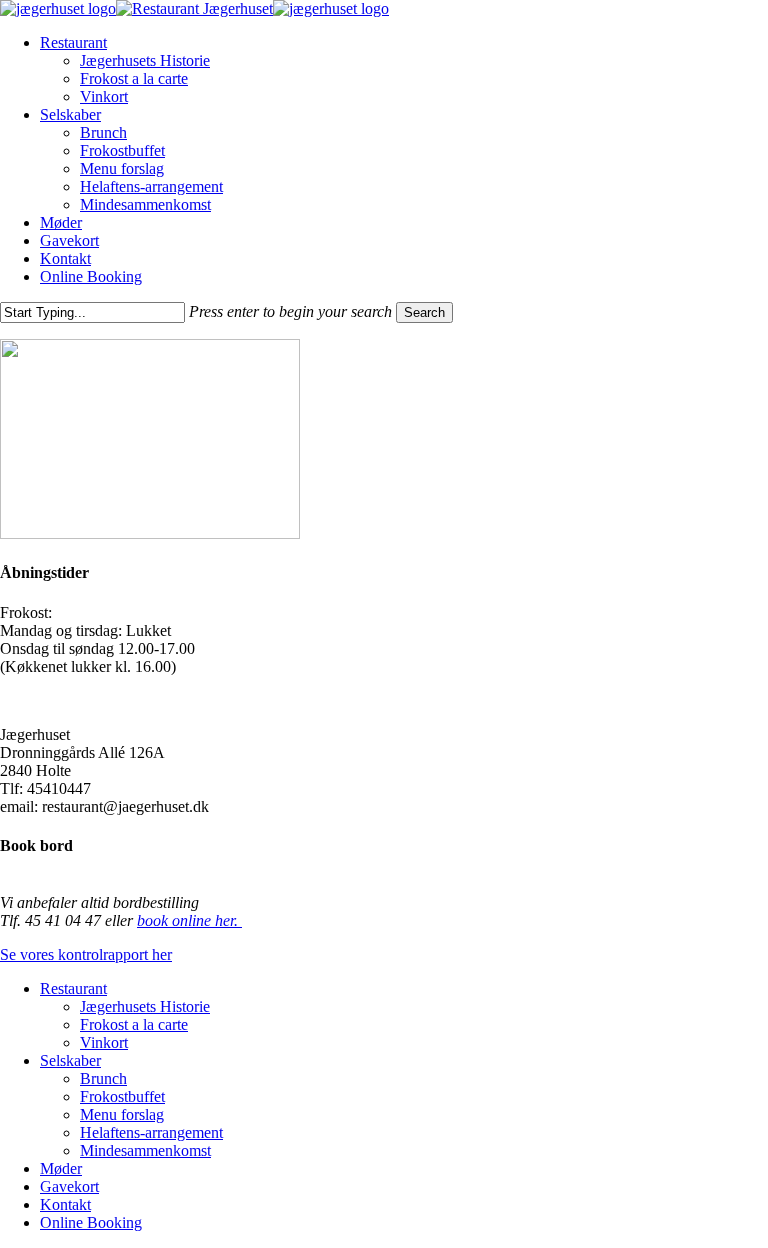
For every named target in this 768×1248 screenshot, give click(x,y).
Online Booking (91, 1222)
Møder (61, 1168)
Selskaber (70, 1060)
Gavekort (69, 1186)
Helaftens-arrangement (151, 1132)
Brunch (103, 1078)
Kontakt (65, 1204)
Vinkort (104, 1042)
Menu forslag (122, 1114)
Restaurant (73, 988)
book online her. (189, 920)
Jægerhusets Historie (145, 1006)
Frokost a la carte (134, 1024)
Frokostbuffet (122, 1096)
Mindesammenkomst (145, 1150)
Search (424, 312)
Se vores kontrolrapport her (86, 954)
